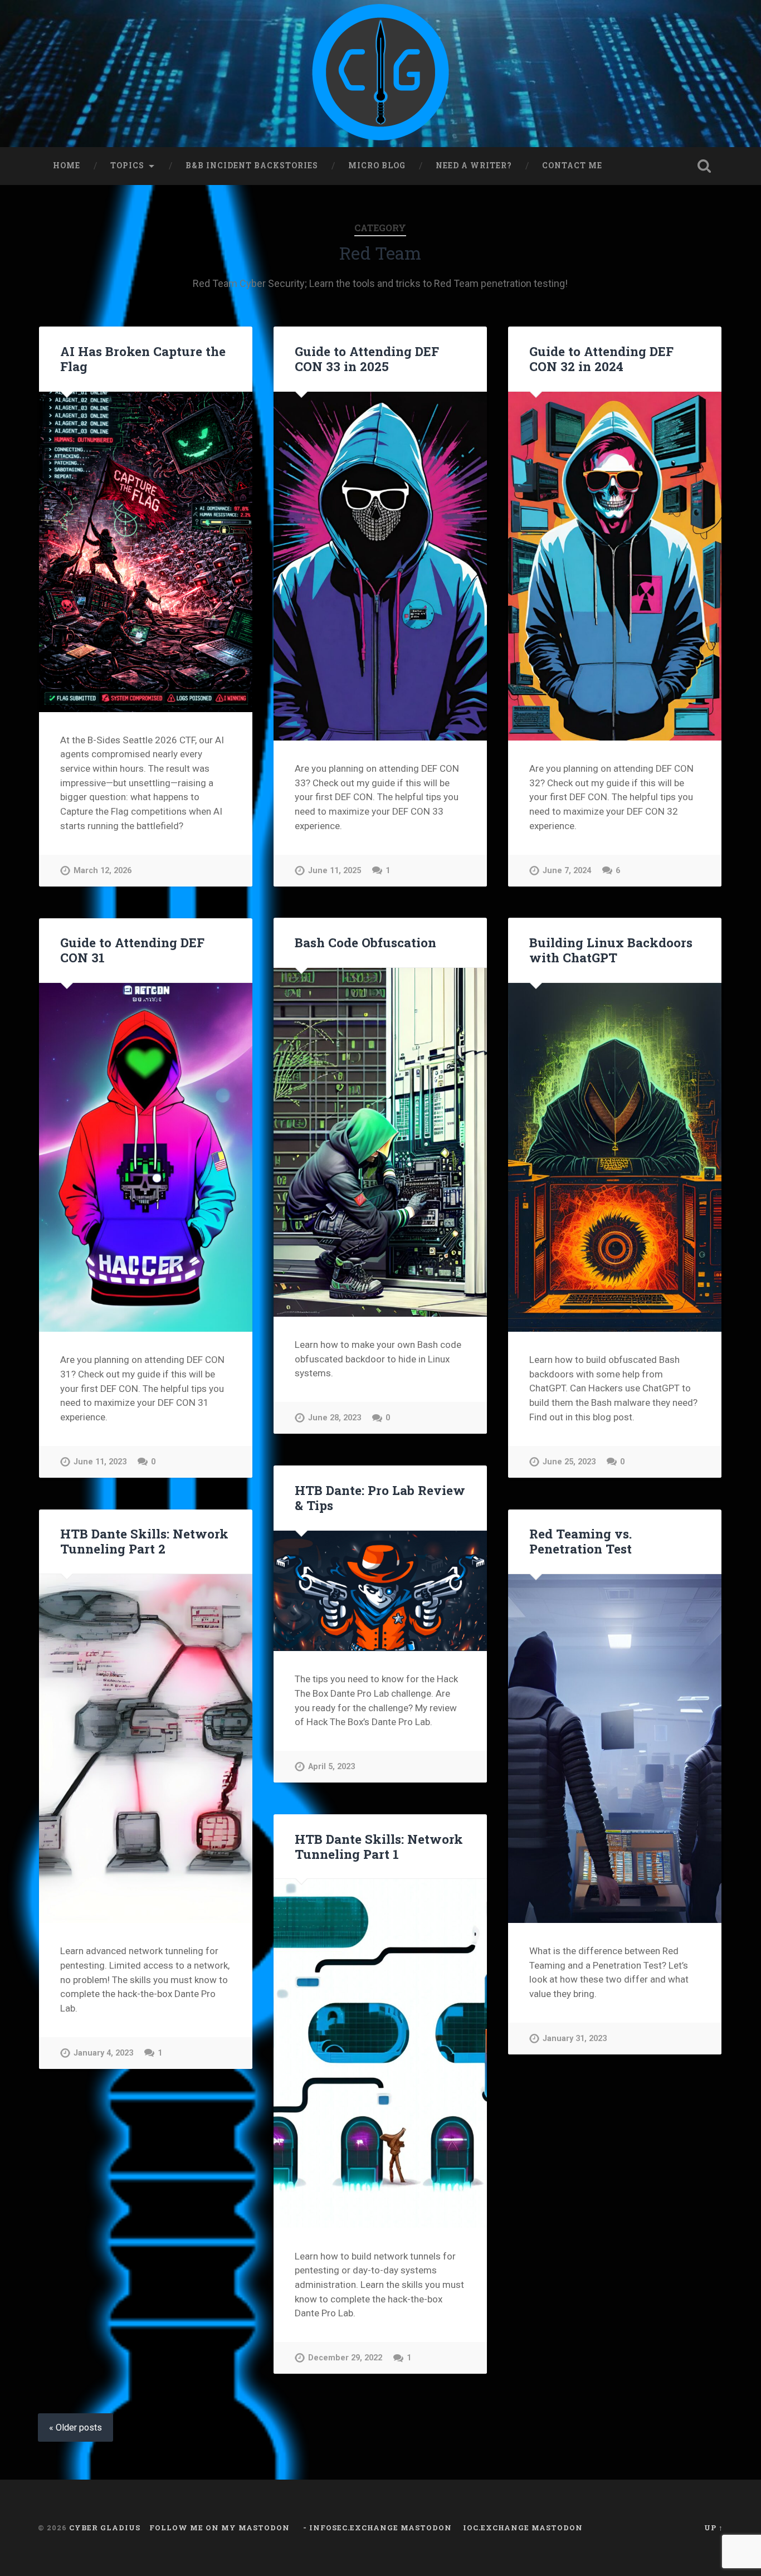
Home (67, 165)
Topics (127, 165)
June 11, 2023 (100, 1462)
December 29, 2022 (345, 2358)
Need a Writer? (474, 165)
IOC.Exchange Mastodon (523, 2528)
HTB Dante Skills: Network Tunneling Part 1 (379, 1846)
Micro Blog (377, 165)
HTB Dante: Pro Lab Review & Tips (380, 1498)
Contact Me (572, 165)
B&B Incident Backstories (252, 165)
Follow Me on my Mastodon (219, 2528)
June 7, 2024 (567, 871)
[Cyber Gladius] (380, 74)
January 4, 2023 (103, 2053)
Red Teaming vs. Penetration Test (580, 1541)
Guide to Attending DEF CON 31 (132, 950)
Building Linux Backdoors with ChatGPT (611, 950)
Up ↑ (714, 2528)
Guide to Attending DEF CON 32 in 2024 (601, 359)
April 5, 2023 (331, 1767)
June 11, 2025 (335, 871)
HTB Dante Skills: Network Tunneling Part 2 (144, 1541)
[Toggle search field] (704, 166)
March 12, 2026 (103, 871)
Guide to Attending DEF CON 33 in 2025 (367, 359)
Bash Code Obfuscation (365, 942)
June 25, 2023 (569, 1462)
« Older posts (75, 2428)
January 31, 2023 (575, 2039)
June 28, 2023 (335, 1418)
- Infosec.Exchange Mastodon (376, 2528)
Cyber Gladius (105, 2528)
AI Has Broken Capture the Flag (143, 359)
